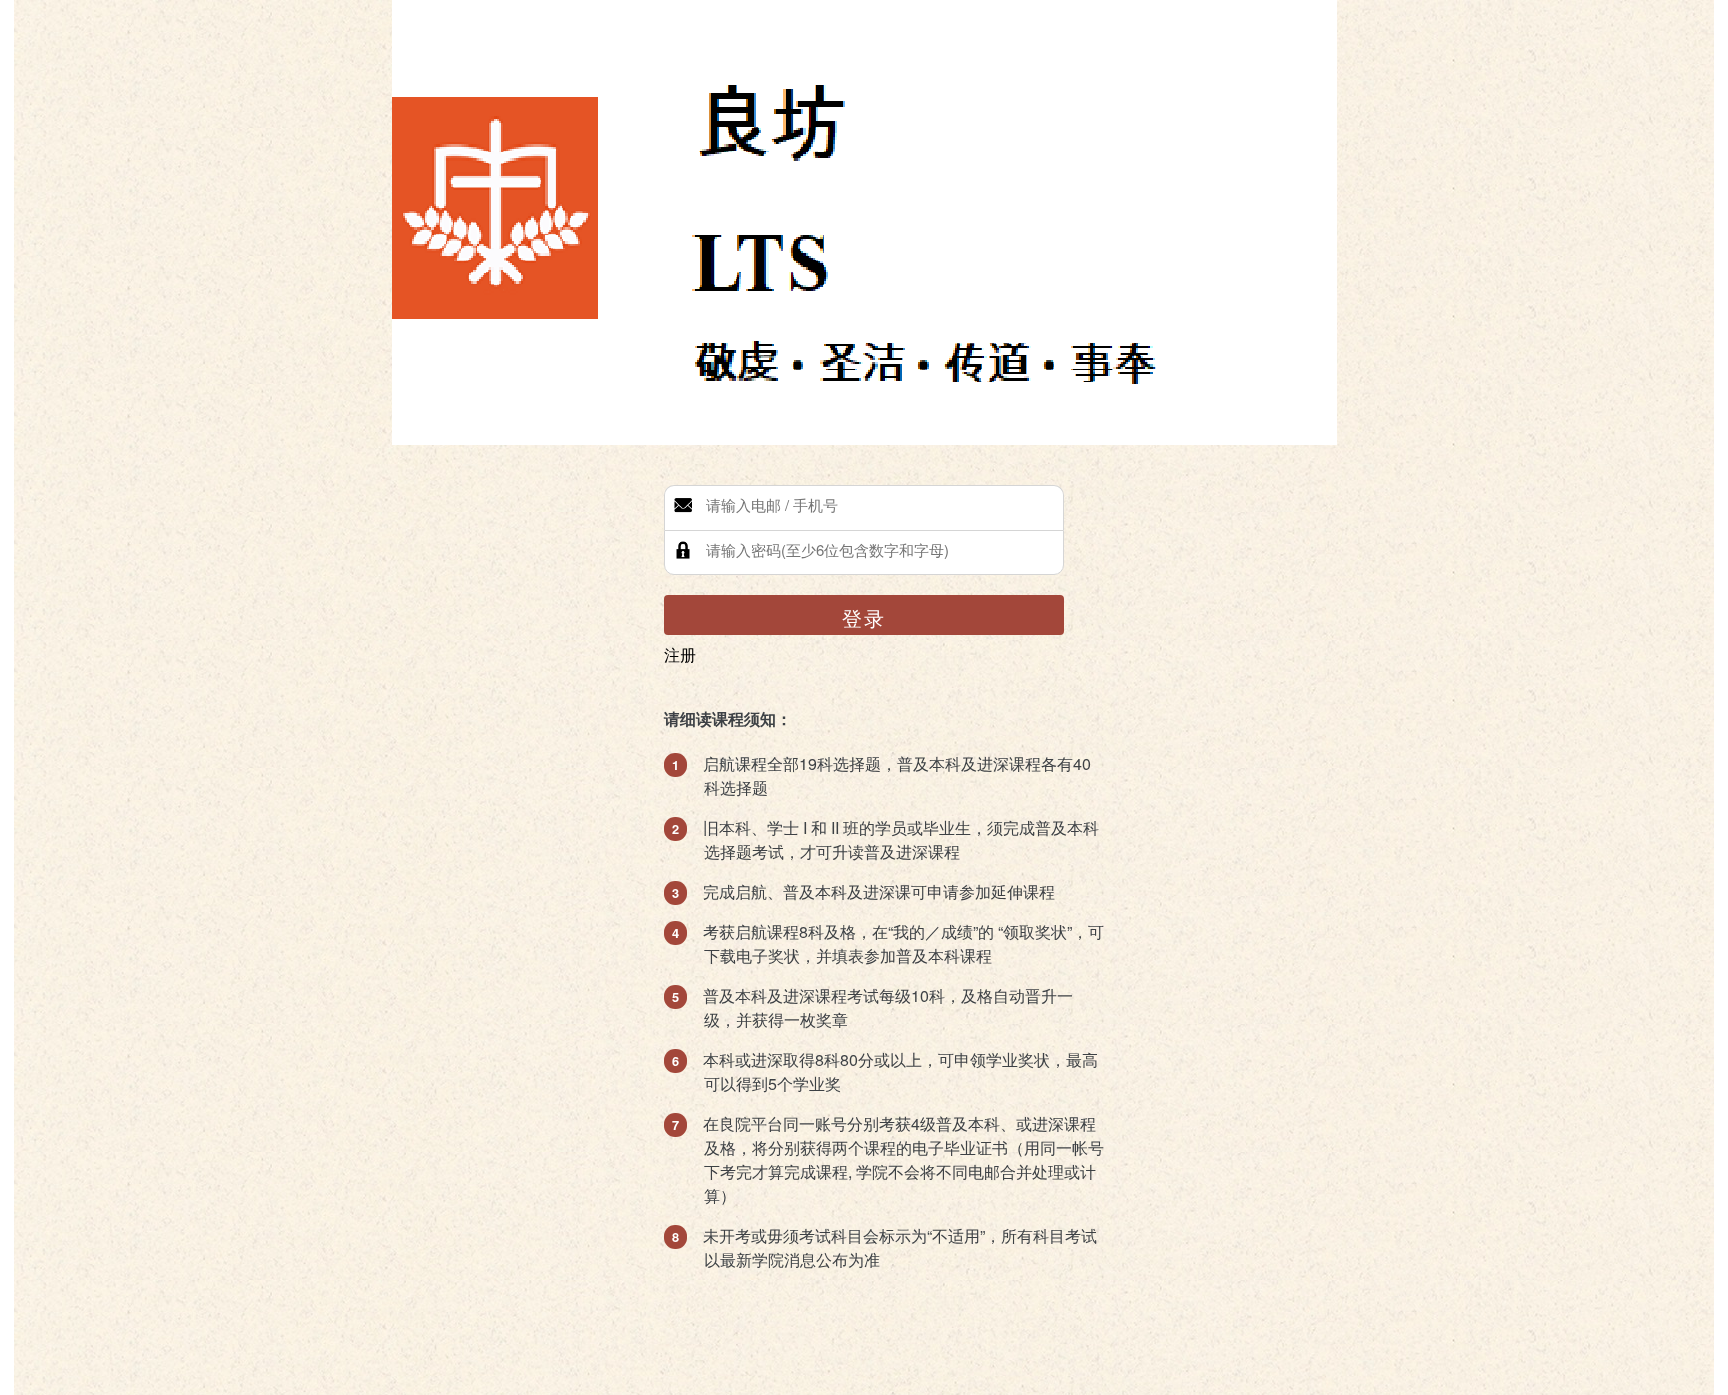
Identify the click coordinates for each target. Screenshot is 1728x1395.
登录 (864, 617)
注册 (680, 654)
